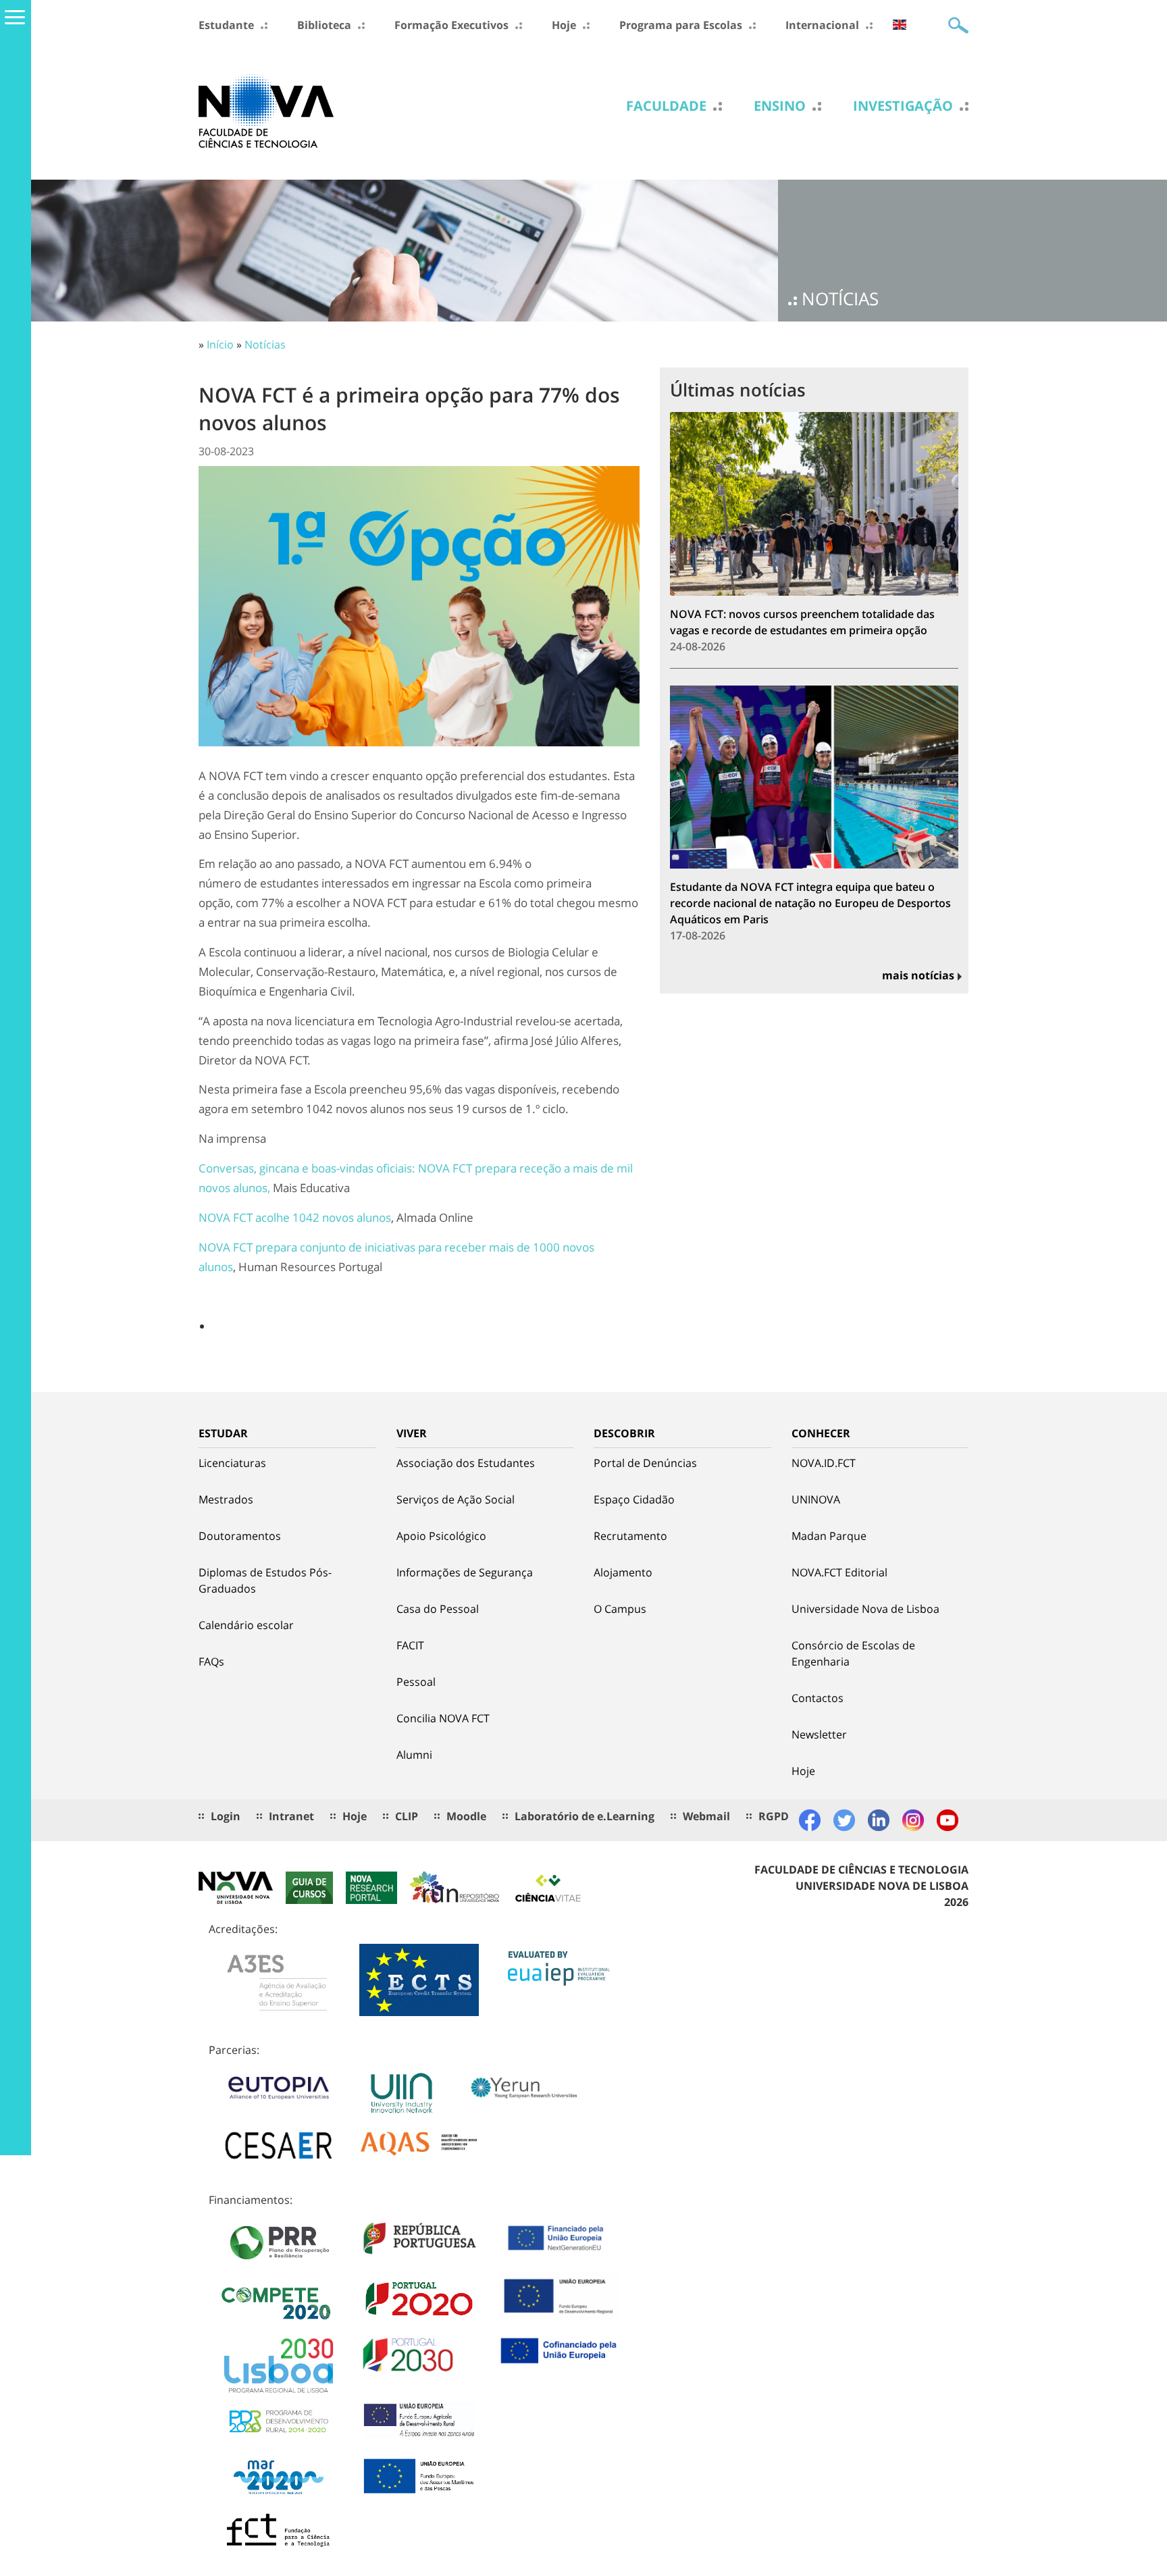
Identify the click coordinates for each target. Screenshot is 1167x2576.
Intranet (291, 1816)
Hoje (564, 25)
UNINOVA (816, 1499)
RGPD (774, 1816)
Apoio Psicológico (441, 1536)
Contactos (818, 1698)
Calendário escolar (246, 1625)
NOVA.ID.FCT (824, 1463)
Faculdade (666, 106)
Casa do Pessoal (438, 1609)
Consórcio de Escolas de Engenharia (853, 1653)
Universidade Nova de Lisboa (865, 1609)
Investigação (903, 106)
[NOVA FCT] (266, 110)
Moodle (466, 1816)
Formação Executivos (451, 25)
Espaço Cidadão (634, 1499)
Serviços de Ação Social (456, 1499)
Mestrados (226, 1499)
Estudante (226, 25)
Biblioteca (324, 25)
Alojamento (623, 1572)
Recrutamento (630, 1536)
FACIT (410, 1645)
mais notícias (918, 975)
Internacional (822, 25)
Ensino (780, 106)
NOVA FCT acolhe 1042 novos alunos (295, 1217)
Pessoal (416, 1682)
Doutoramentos (240, 1536)
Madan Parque (829, 1536)
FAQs (211, 1661)
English (900, 25)
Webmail (706, 1816)
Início (220, 344)
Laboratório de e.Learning (585, 1816)
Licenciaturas (232, 1463)
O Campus (620, 1609)
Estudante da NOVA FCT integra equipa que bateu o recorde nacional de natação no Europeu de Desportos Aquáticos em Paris (810, 903)
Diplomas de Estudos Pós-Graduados (265, 1580)
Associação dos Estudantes (466, 1463)
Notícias (265, 344)
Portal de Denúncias (645, 1463)
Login (226, 1816)
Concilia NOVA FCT (443, 1718)
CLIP (407, 1816)
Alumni (414, 1755)
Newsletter (819, 1734)
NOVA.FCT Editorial (839, 1572)
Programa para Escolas (681, 25)
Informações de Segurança (465, 1572)
